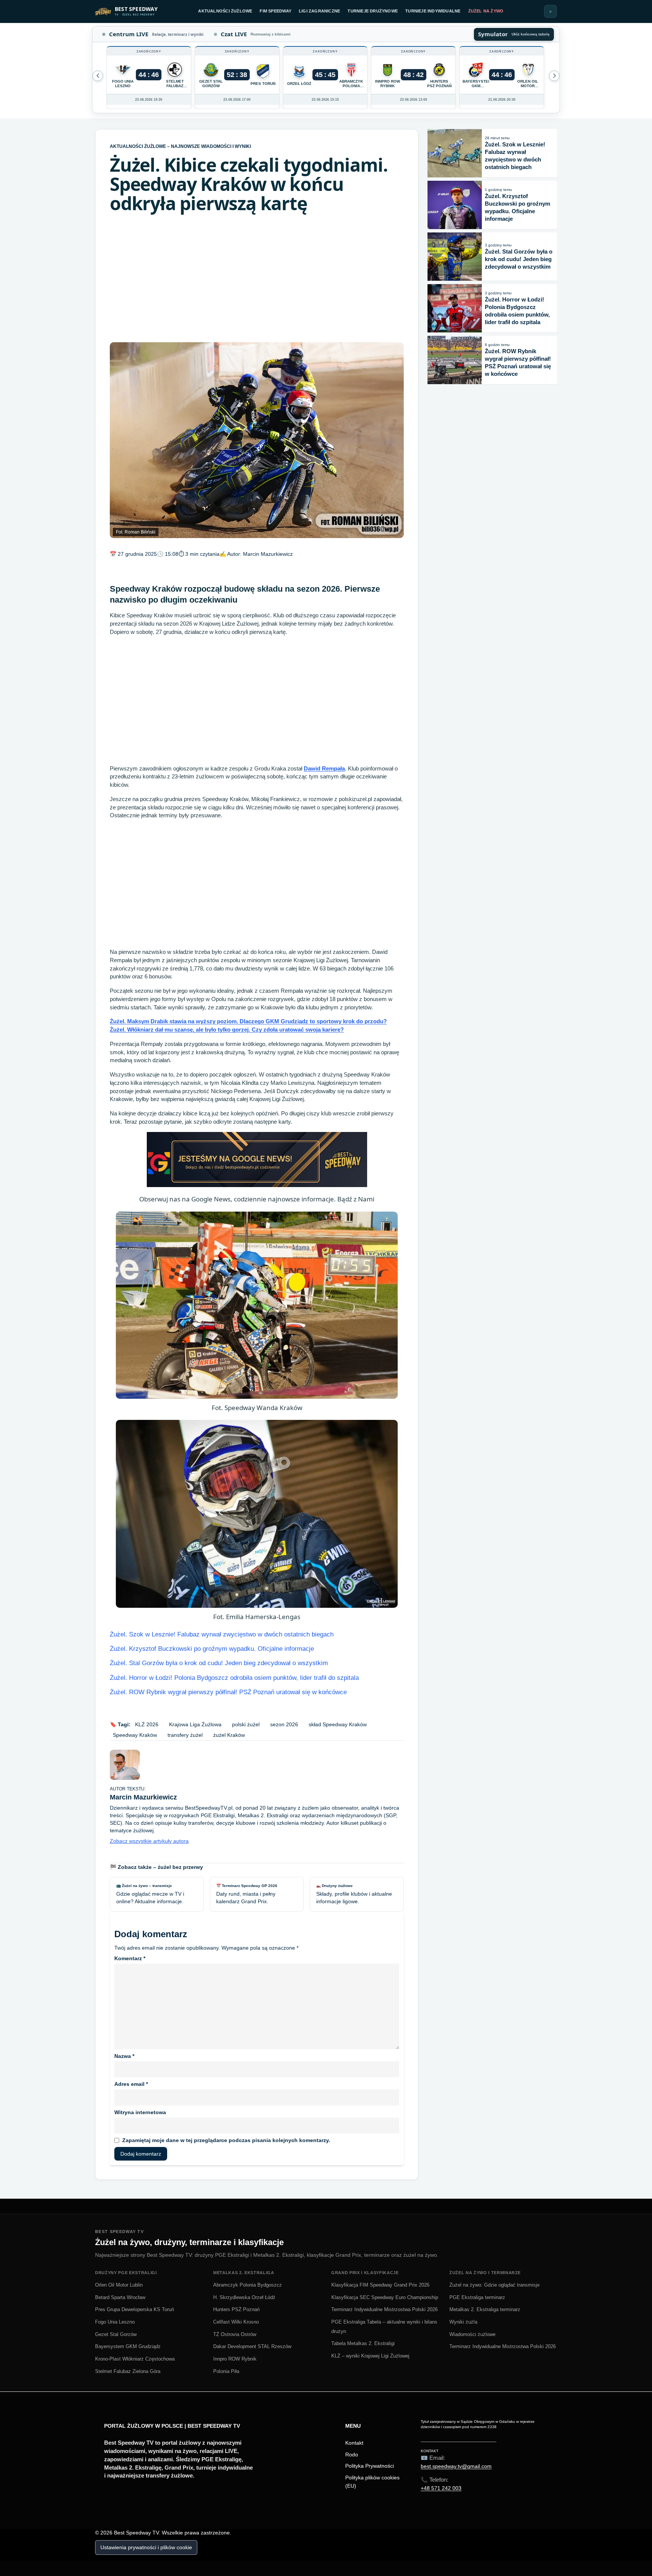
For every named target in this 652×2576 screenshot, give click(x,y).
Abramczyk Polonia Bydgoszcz (248, 2285)
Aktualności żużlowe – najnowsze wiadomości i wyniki (180, 146)
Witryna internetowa (140, 2112)
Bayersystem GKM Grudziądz (128, 2346)
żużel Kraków (229, 1735)
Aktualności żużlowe (225, 11)
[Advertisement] (257, 278)
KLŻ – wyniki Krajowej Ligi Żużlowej (370, 2356)
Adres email (131, 2084)
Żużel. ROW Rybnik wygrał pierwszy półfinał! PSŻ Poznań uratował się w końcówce (228, 1692)
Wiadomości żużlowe (472, 2334)
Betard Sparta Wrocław (120, 2297)
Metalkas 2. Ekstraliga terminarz (485, 2309)
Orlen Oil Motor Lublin (119, 2285)
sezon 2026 (284, 1724)
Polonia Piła (226, 2371)
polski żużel (246, 1724)
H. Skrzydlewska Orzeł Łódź (244, 2297)
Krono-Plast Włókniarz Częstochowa (135, 2359)
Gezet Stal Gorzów (116, 2334)
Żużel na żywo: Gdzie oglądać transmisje (494, 2285)
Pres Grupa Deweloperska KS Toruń (135, 2309)
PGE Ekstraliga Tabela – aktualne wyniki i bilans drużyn (384, 2327)
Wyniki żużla (463, 2322)
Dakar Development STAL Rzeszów (252, 2346)
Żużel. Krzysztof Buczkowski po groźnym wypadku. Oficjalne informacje (212, 1649)
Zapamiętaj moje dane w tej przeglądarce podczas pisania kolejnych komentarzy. (226, 2140)
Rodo (352, 2455)
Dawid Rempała (324, 768)
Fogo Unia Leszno (115, 2322)
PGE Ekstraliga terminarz (477, 2297)
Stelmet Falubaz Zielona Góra (128, 2371)
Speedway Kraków (135, 1735)
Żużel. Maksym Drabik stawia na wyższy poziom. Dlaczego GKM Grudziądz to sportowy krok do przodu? (248, 1021)
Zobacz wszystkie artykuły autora (149, 1841)
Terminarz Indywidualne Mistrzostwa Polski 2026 (384, 2309)
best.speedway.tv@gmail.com (456, 2466)
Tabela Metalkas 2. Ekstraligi (363, 2343)
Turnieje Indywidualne (433, 11)
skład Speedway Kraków (338, 1724)
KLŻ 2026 (147, 1724)
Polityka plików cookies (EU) (372, 2482)
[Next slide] (98, 76)
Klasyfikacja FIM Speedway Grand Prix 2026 (380, 2285)
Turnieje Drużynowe (373, 11)
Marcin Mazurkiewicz (268, 554)
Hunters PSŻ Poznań (236, 2309)
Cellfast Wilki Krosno (236, 2322)
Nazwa (124, 2056)
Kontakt (354, 2443)
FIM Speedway (275, 11)
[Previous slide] (554, 76)
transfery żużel (185, 1735)
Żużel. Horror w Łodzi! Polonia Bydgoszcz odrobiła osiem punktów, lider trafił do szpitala (234, 1678)
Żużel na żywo (486, 11)
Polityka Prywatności (370, 2466)
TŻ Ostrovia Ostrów (235, 2334)
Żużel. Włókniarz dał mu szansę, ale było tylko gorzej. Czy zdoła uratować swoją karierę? (227, 1030)
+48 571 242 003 (441, 2488)
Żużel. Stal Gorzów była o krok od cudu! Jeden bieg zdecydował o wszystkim (219, 1663)
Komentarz (130, 1958)
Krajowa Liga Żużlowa (195, 1724)
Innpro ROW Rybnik (235, 2359)
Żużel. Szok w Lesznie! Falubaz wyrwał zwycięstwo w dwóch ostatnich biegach (222, 1634)
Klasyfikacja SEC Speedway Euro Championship (385, 2297)
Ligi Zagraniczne (319, 11)
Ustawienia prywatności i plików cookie (146, 2547)
